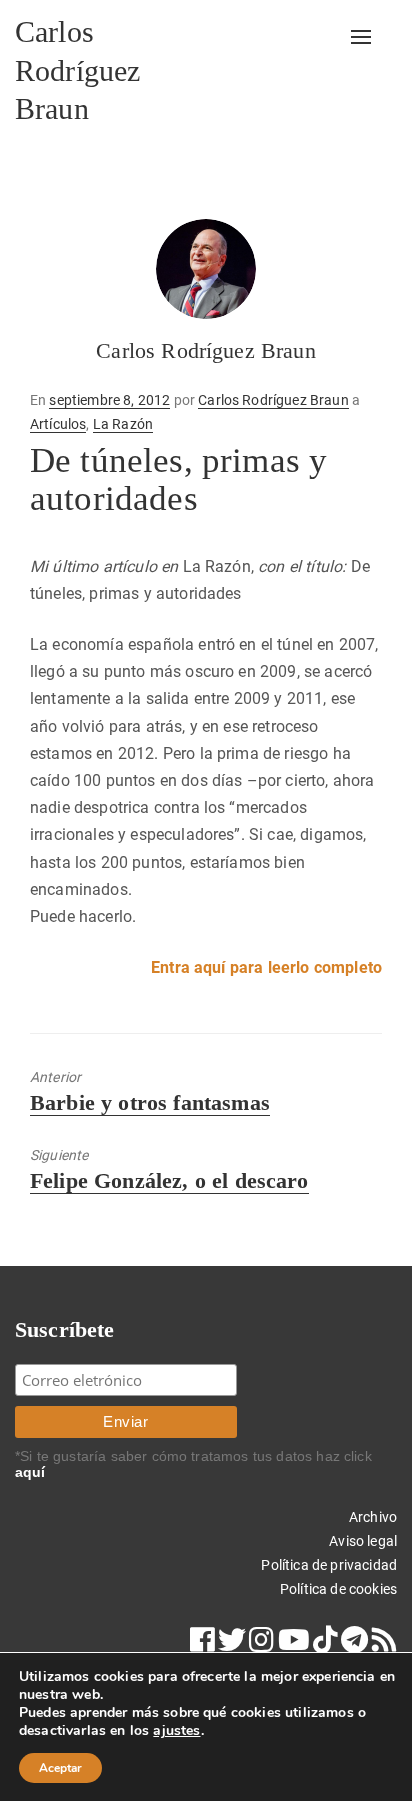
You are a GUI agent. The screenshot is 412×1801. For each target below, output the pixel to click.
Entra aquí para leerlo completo (266, 967)
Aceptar (60, 1768)
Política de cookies (338, 1589)
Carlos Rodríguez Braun (77, 70)
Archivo (373, 1517)
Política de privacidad (329, 1565)
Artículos (58, 424)
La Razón (123, 424)
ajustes (176, 1731)
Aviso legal (363, 1541)
